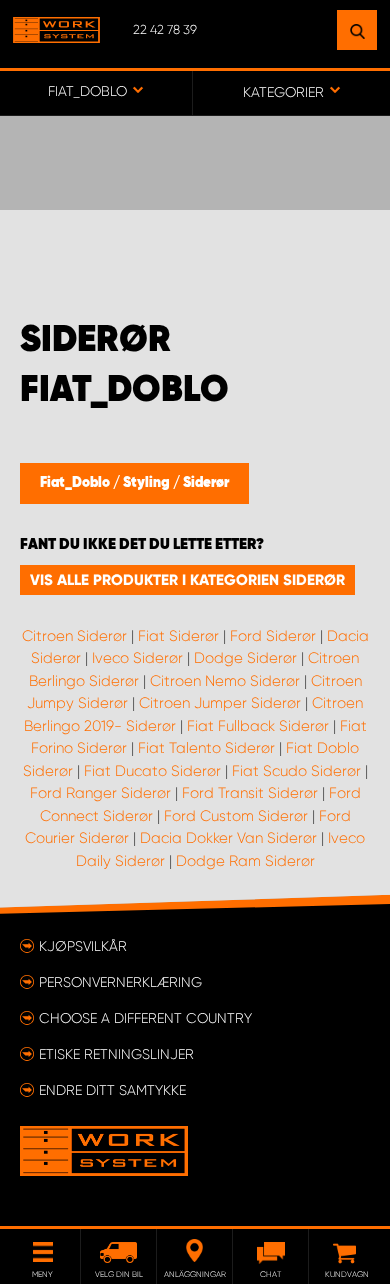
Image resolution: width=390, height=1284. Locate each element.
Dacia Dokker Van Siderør (228, 838)
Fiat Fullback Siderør (258, 726)
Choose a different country (145, 1018)
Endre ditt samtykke (112, 1090)
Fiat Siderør (178, 636)
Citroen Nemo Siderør (225, 681)
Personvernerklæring (120, 982)
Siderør (206, 483)
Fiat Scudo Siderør (296, 771)
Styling (148, 483)
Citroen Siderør (74, 636)
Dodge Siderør (245, 658)
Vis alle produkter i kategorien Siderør (187, 580)
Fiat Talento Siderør (206, 748)
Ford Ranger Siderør (100, 793)
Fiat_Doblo (76, 483)
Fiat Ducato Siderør (152, 771)
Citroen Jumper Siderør (220, 703)
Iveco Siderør (137, 658)
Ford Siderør (273, 636)
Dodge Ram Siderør (245, 861)
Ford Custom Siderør (236, 816)
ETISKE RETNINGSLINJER (116, 1054)
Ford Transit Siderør (250, 793)
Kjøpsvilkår (83, 946)
